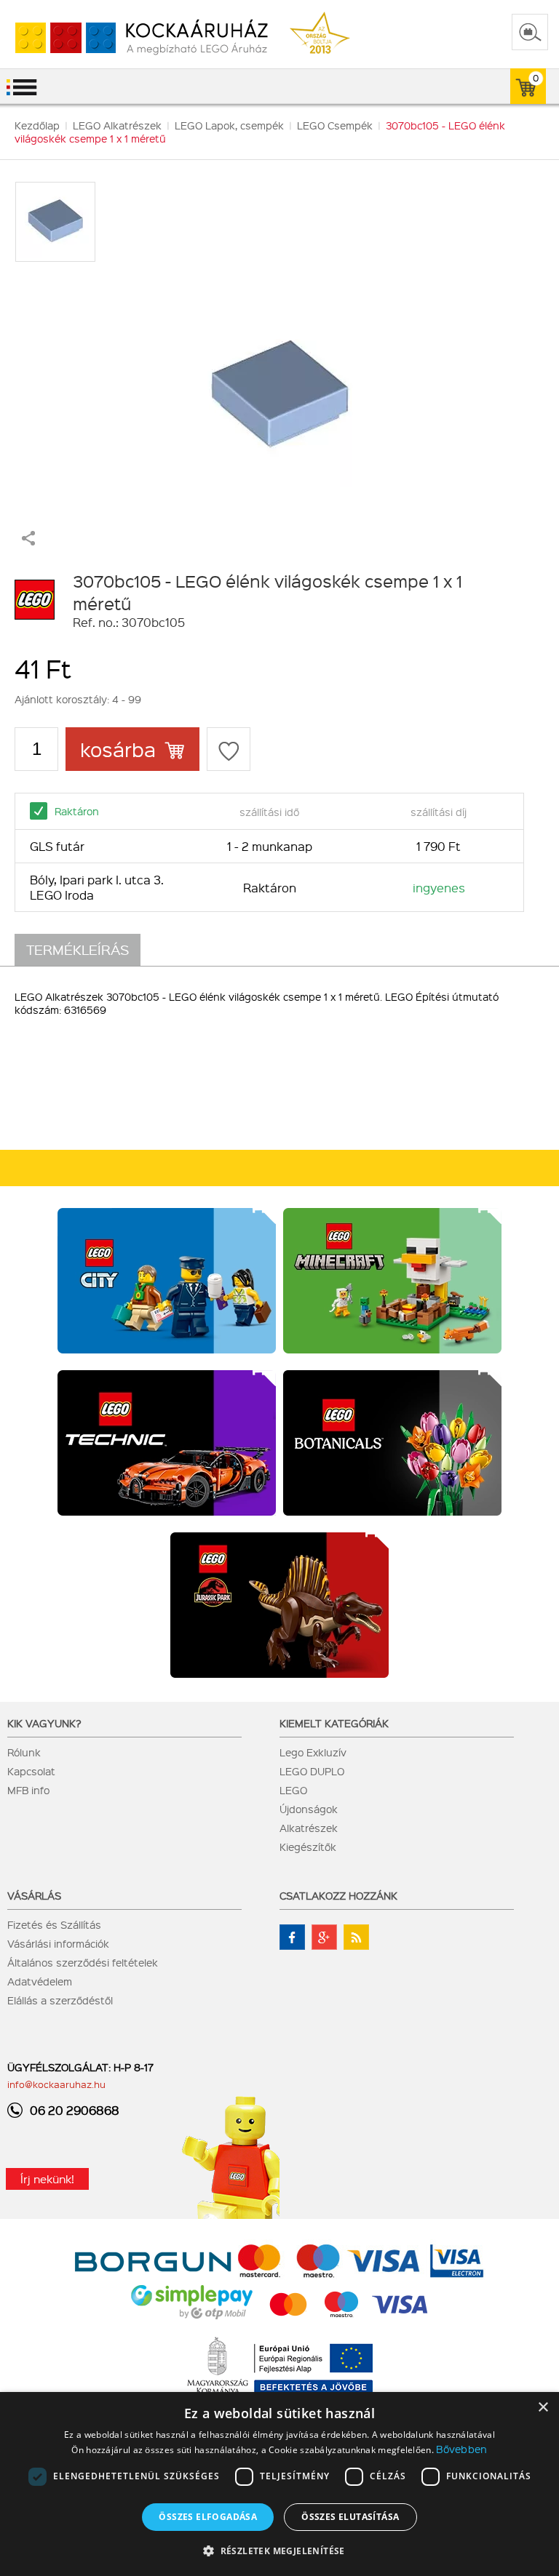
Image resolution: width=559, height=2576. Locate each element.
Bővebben (461, 2449)
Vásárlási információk (58, 1943)
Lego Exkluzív (313, 1752)
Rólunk (24, 1752)
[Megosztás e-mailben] (28, 541)
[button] (279, 2550)
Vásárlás (34, 1895)
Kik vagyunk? (44, 1723)
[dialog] (279, 2484)
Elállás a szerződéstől (60, 2000)
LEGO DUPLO (312, 1771)
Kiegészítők (308, 1847)
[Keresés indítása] (530, 32)
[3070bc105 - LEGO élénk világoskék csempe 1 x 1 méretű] (279, 389)
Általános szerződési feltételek (83, 1962)
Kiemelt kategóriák (334, 1723)
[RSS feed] (356, 1937)
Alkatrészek (309, 1828)
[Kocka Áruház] (134, 38)
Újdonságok (309, 1809)
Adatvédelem (40, 1981)
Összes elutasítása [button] (350, 2517)
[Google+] (324, 1937)
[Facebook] (292, 1937)
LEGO (293, 1790)
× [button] (543, 2408)
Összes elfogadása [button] (208, 2517)
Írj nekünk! (47, 2179)
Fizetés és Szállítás (54, 1924)
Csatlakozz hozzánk (338, 1895)
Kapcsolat (31, 1771)
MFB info (28, 1790)
